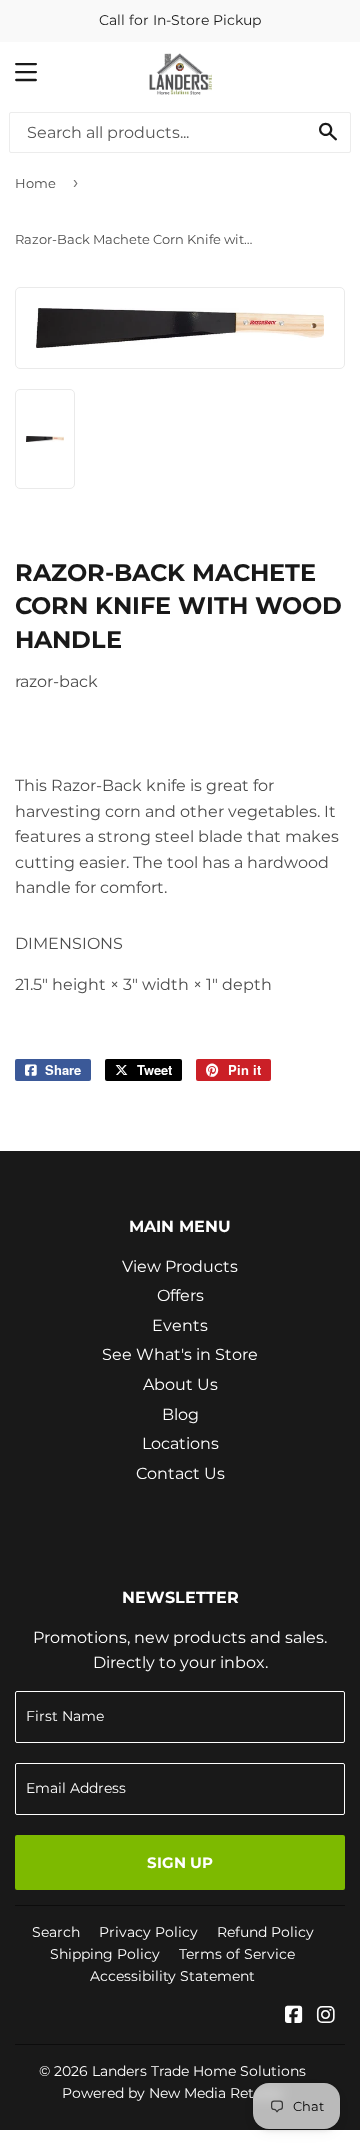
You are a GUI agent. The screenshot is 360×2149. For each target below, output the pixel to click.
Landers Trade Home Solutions (199, 2071)
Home (35, 183)
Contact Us (180, 1473)
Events (180, 1325)
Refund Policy (265, 1932)
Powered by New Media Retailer (173, 2093)
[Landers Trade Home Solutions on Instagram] (326, 2016)
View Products (180, 1266)
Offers (180, 1295)
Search (56, 1932)
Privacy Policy (148, 1932)
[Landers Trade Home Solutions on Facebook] (294, 2016)
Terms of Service (237, 1954)
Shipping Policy (105, 1954)
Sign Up (180, 1862)
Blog (180, 1414)
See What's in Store (180, 1354)
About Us (180, 1384)
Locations (180, 1443)
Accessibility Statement (172, 1976)
